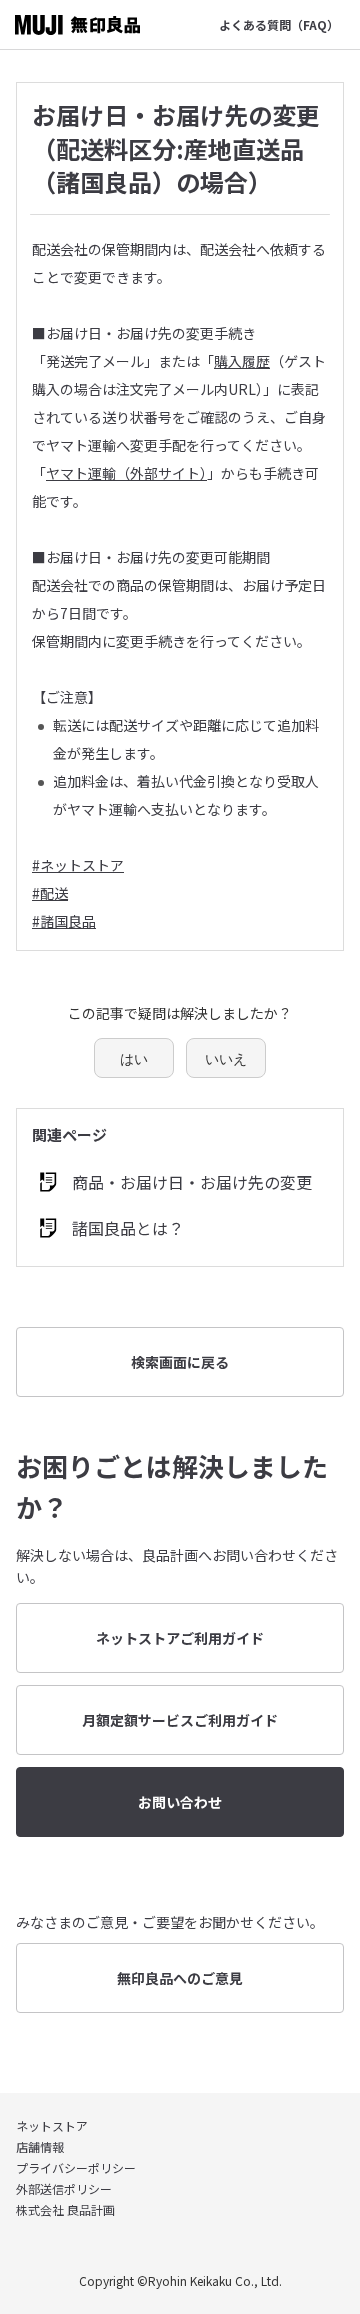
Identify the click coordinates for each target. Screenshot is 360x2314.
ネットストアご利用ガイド (180, 1638)
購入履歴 (242, 361)
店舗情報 (40, 2146)
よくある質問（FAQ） (279, 24)
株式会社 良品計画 (65, 2209)
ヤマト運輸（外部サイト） (126, 473)
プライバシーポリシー (76, 2167)
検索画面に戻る (180, 1362)
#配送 (50, 893)
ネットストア (52, 2125)
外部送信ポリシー (64, 2188)
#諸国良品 (64, 921)
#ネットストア (78, 865)
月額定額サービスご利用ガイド (180, 1720)
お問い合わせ (180, 1802)
